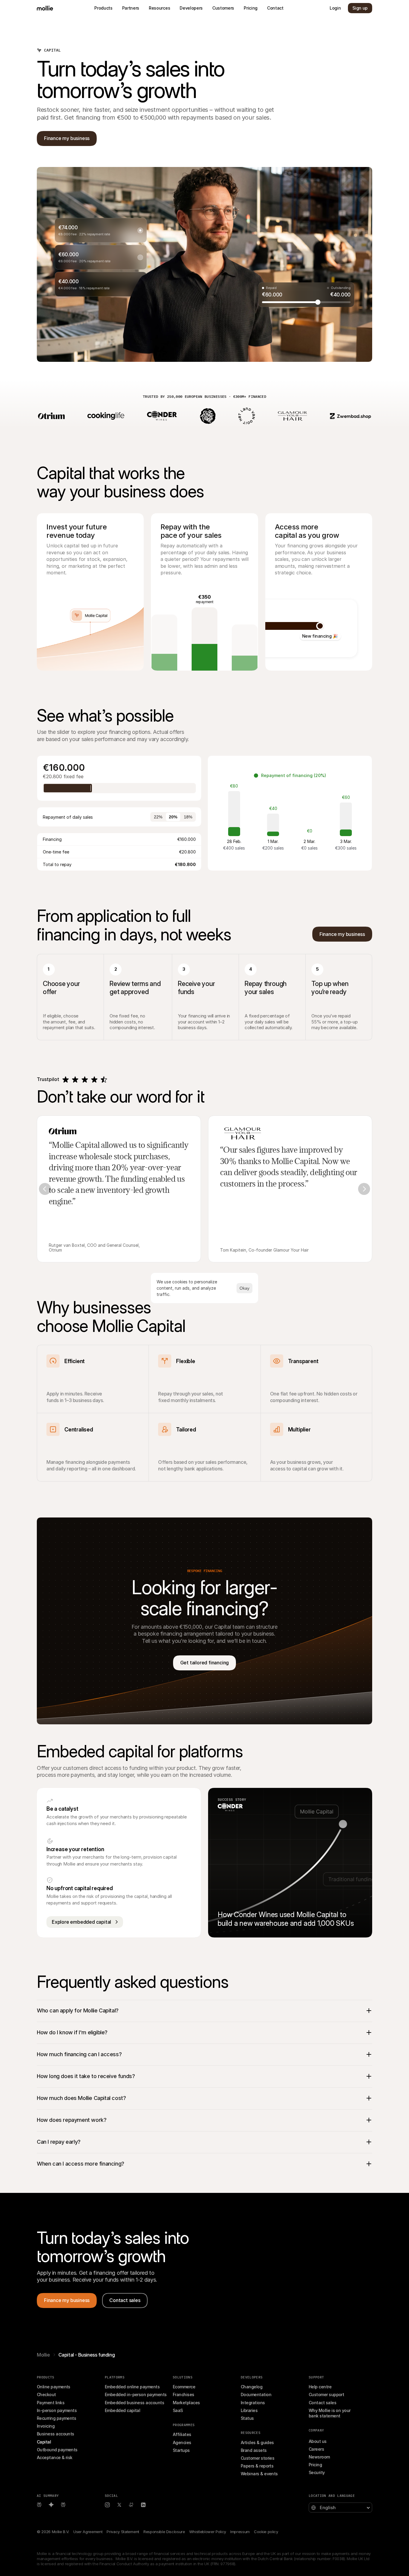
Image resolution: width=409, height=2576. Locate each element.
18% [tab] (188, 817)
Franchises (184, 2394)
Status (247, 2418)
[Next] (364, 1189)
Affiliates (182, 2434)
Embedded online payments (132, 2387)
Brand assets (254, 2450)
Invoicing (46, 2426)
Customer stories (257, 2458)
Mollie (43, 2355)
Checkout (46, 2394)
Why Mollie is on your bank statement (330, 2413)
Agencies (182, 2442)
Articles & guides (257, 2442)
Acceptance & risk (55, 2457)
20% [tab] (173, 817)
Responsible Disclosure (164, 2532)
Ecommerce (184, 2387)
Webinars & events (259, 2474)
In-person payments (57, 2410)
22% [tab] (158, 817)
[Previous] (45, 1189)
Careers (316, 2449)
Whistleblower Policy (208, 2532)
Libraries (249, 2410)
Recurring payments (56, 2418)
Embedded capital (122, 2410)
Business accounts (56, 2434)
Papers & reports (257, 2466)
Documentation (256, 2394)
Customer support (326, 2394)
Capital (44, 2442)
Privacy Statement (123, 2532)
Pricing (315, 2465)
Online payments (54, 2387)
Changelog (252, 2387)
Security (317, 2472)
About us (318, 2441)
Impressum (240, 2532)
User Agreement (88, 2532)
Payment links (51, 2403)
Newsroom (319, 2457)
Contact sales (322, 2403)
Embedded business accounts (134, 2403)
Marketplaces (186, 2403)
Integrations (253, 2403)
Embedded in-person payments (136, 2394)
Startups (181, 2450)
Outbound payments (57, 2450)
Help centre (320, 2387)
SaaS (178, 2410)
